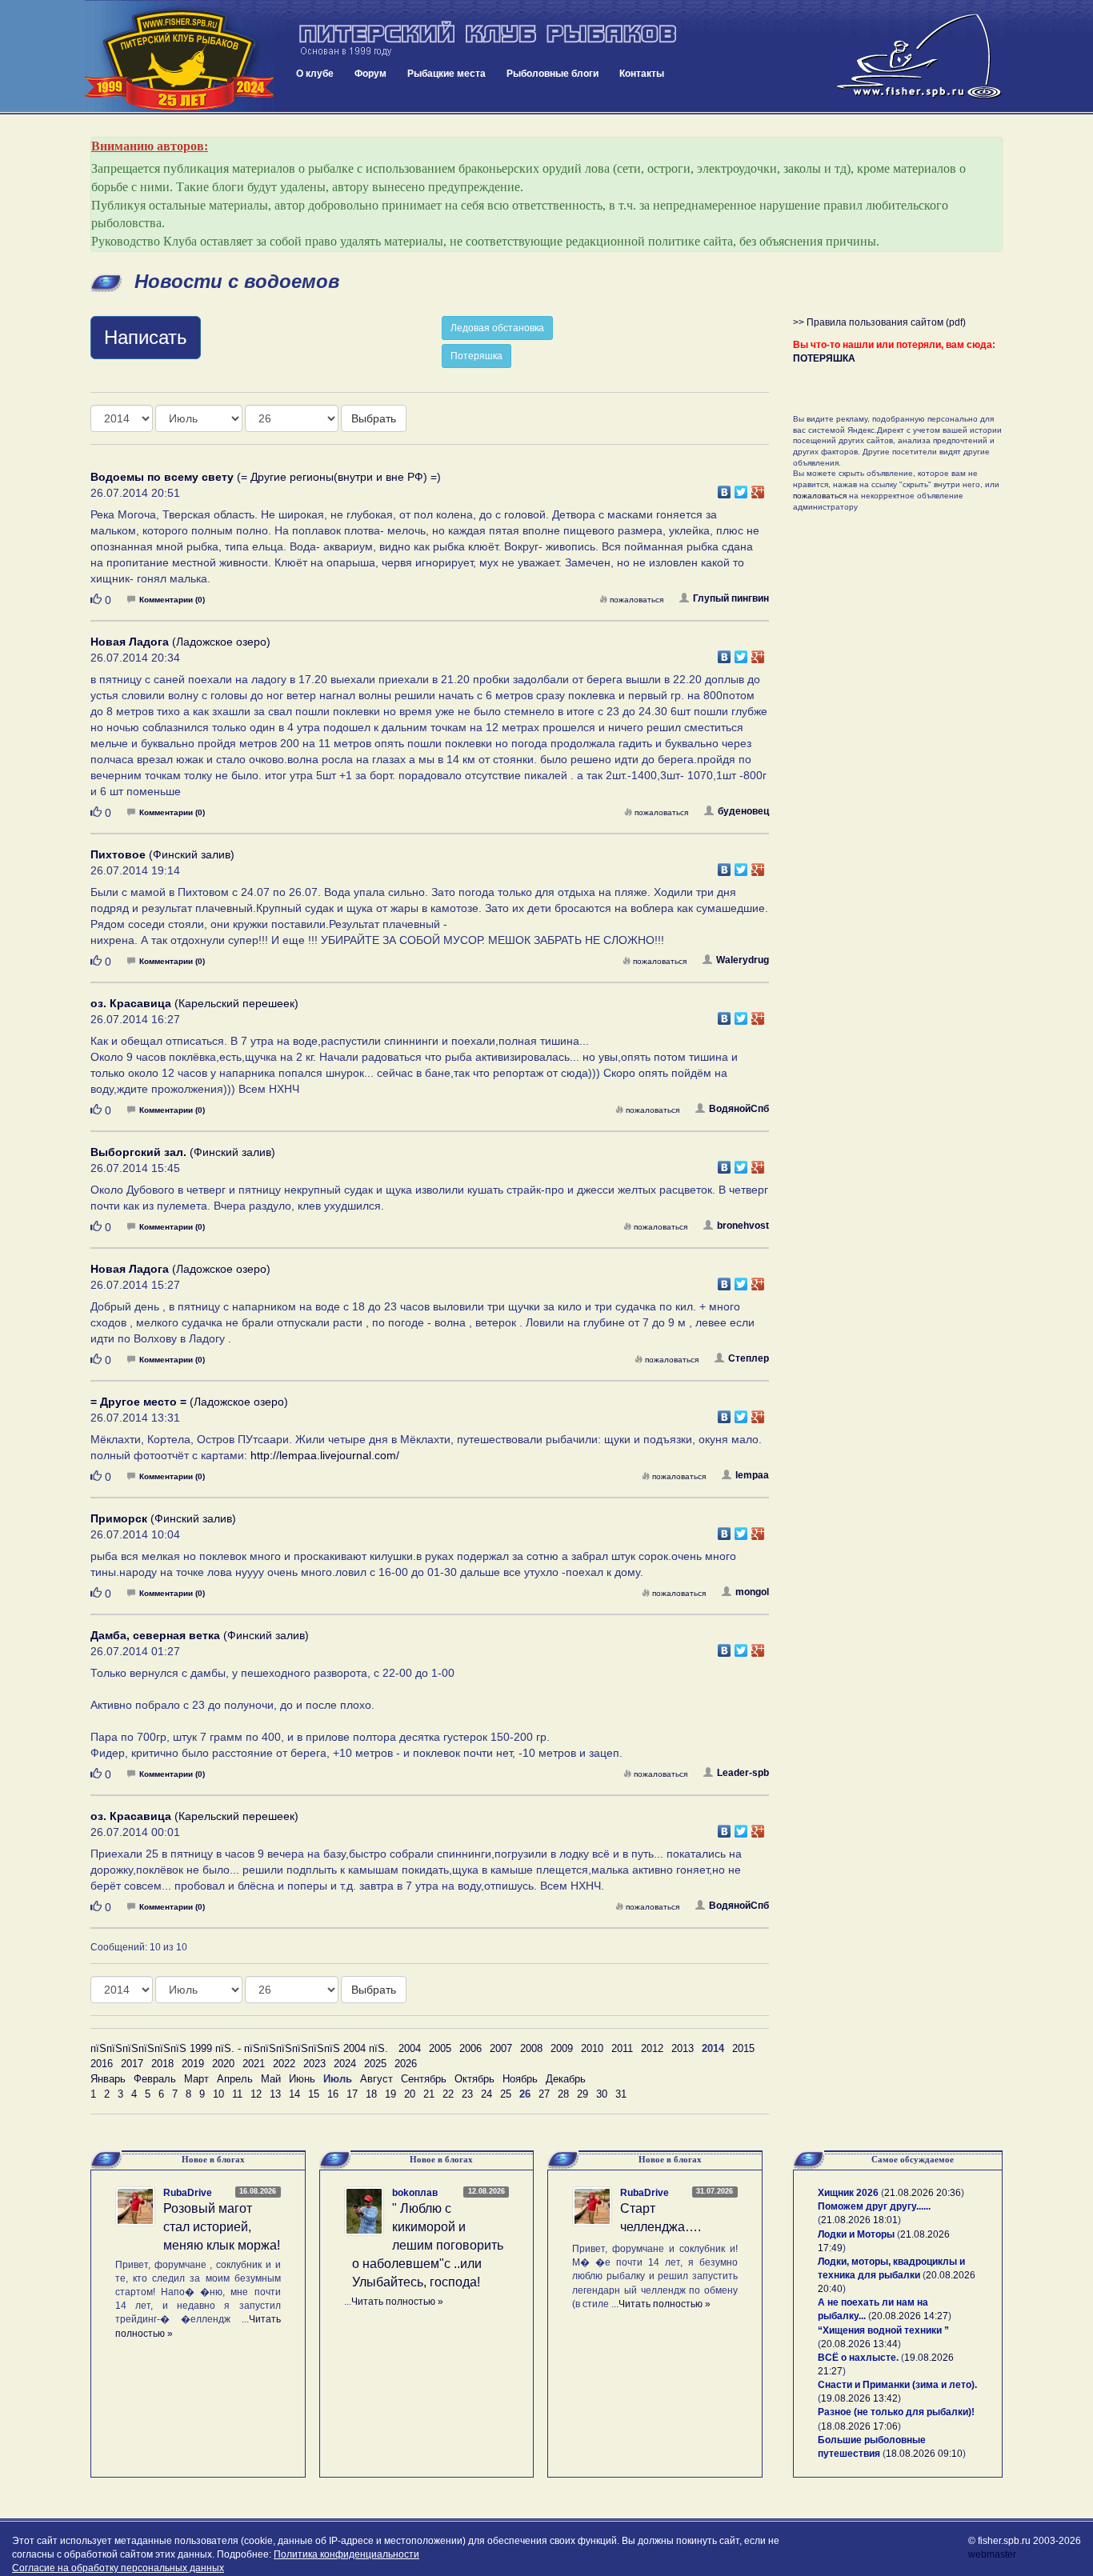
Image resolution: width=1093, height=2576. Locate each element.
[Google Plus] (758, 488)
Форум (370, 74)
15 (314, 2094)
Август (376, 2079)
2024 (345, 2064)
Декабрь (566, 2079)
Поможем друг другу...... (874, 2206)
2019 (193, 2064)
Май (271, 2079)
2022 (284, 2064)
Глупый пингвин (731, 598)
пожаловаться (637, 600)
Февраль (155, 2079)
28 (563, 2094)
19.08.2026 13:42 (859, 2398)
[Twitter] (741, 488)
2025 (375, 2064)
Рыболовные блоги (553, 74)
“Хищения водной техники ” (883, 2330)
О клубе (315, 74)
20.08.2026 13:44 (859, 2344)
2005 (440, 2048)
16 (333, 2094)
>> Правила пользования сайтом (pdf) (879, 322)
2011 (622, 2048)
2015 (743, 2048)
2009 (562, 2048)
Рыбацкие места (446, 74)
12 (256, 2094)
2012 (652, 2048)
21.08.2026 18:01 (859, 2220)
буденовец (743, 811)
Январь (108, 2079)
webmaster (992, 2554)
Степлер (749, 1358)
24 (486, 2094)
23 (467, 2094)
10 (218, 2094)
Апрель (235, 2079)
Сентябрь (424, 2079)
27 (544, 2094)
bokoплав (415, 2193)
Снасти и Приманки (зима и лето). (897, 2385)
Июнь (302, 2079)
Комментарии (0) (172, 600)
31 (621, 2094)
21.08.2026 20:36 (923, 2193)
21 (429, 2094)
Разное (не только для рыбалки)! (896, 2412)
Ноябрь (520, 2079)
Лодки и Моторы (856, 2234)
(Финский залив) (162, 854)
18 (371, 2094)
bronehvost (743, 1226)
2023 (314, 2064)
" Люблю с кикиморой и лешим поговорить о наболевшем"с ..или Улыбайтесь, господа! (428, 2245)
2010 (592, 2048)
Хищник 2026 (848, 2193)
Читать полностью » (397, 2302)
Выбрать (374, 418)
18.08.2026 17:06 (859, 2426)
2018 (162, 2064)
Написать (146, 337)
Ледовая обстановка (497, 328)
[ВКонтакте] (725, 488)
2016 (102, 2064)
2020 (223, 2064)
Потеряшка (476, 356)
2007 (501, 2048)
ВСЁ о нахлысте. (858, 2358)
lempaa (752, 1475)
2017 (132, 2064)
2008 (531, 2048)
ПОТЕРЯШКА (824, 358)
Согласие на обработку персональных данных (118, 2568)
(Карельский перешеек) (194, 1003)
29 (583, 2094)
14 (294, 2094)
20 (410, 2094)
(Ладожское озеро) (180, 642)
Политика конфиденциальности (346, 2554)
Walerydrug (743, 960)
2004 (410, 2048)
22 (448, 2094)
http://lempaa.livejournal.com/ (325, 1455)
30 (602, 2094)
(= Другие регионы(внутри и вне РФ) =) (266, 477)
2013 (683, 2048)
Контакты (642, 74)
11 (237, 2094)
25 (506, 2094)
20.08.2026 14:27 (910, 2316)
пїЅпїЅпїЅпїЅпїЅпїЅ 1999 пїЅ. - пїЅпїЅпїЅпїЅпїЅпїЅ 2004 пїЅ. (239, 2048)
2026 (406, 2064)
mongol (752, 1592)
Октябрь (474, 2079)
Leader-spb (743, 1773)
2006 (470, 2048)
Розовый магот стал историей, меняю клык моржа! (222, 2227)
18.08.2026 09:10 (924, 2454)
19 (390, 2094)
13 (275, 2094)
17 (352, 2094)
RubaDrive (188, 2193)
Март (196, 2079)
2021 (254, 2064)
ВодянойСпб (739, 1109)
